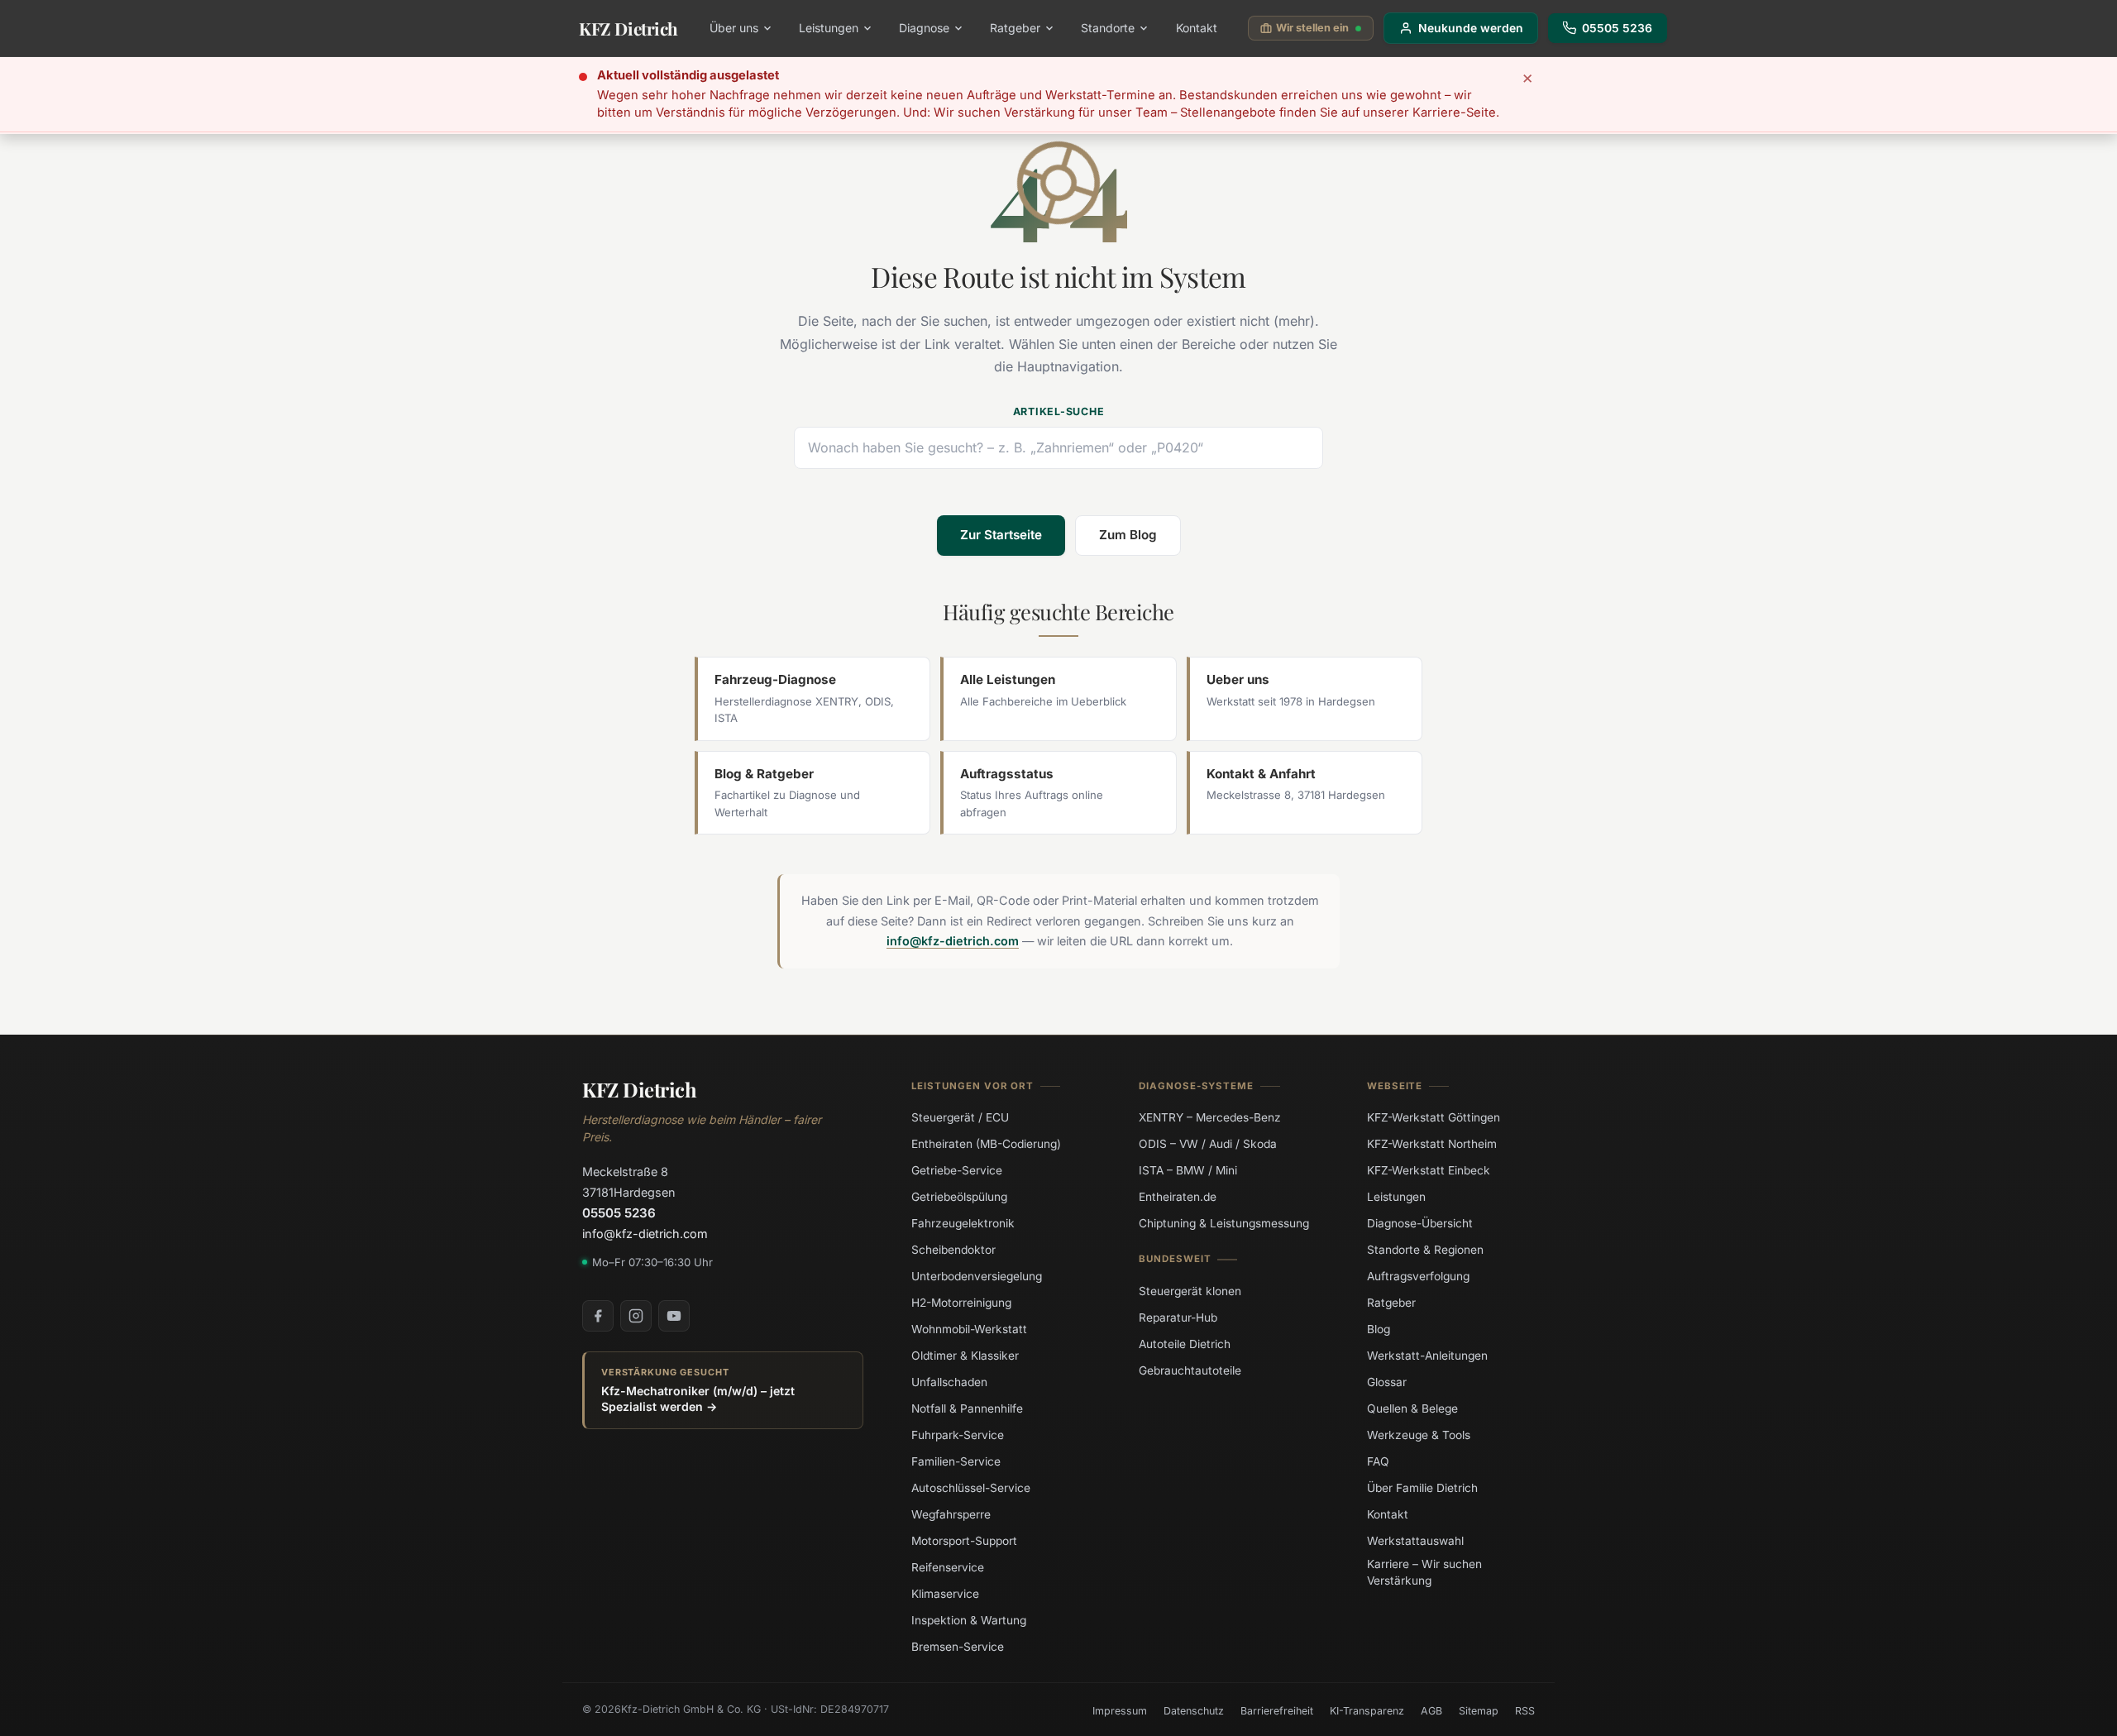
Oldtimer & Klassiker (965, 1356)
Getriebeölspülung (959, 1197)
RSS (1525, 1711)
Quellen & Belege (1412, 1408)
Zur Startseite (1001, 535)
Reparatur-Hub (1178, 1317)
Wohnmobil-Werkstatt (969, 1329)
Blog (1379, 1329)
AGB (1431, 1711)
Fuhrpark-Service (958, 1435)
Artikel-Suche (1059, 411)
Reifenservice (948, 1567)
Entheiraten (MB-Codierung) (986, 1144)
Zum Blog (1128, 535)
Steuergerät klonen (1190, 1290)
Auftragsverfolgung (1418, 1276)
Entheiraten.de (1178, 1197)
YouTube (674, 1316)
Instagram (636, 1316)
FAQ (1378, 1461)
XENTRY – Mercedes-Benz (1210, 1117)
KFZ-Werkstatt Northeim (1432, 1144)
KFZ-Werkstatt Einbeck (1429, 1170)
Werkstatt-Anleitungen (1427, 1356)
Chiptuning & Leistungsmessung (1224, 1223)
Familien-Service (956, 1461)
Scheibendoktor (953, 1250)
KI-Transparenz (1367, 1711)
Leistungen (829, 28)
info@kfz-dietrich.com (953, 941)
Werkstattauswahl (1415, 1541)
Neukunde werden (1471, 28)
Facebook (598, 1316)
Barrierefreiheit (1277, 1711)
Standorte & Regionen (1425, 1250)
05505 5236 (1617, 28)
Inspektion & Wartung (969, 1620)
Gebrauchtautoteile (1190, 1370)
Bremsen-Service (958, 1647)
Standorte (1108, 28)
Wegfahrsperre (951, 1514)
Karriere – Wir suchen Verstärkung (1424, 1572)
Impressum (1120, 1711)
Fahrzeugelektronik (963, 1223)
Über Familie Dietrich (1422, 1488)
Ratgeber (1015, 28)
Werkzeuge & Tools (1419, 1435)
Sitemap (1479, 1711)
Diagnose (924, 28)
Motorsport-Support (964, 1541)
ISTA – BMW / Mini (1188, 1170)
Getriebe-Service (957, 1170)
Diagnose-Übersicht (1420, 1223)
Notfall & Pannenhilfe (967, 1408)
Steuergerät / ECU (960, 1117)
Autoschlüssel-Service (971, 1488)
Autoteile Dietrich (1185, 1343)
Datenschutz (1194, 1711)
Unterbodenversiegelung (977, 1276)
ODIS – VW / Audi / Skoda (1208, 1144)
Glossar (1387, 1382)
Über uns (734, 28)
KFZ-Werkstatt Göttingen (1434, 1117)
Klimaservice (945, 1594)
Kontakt (1197, 28)
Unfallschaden (949, 1382)
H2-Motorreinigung (961, 1303)
